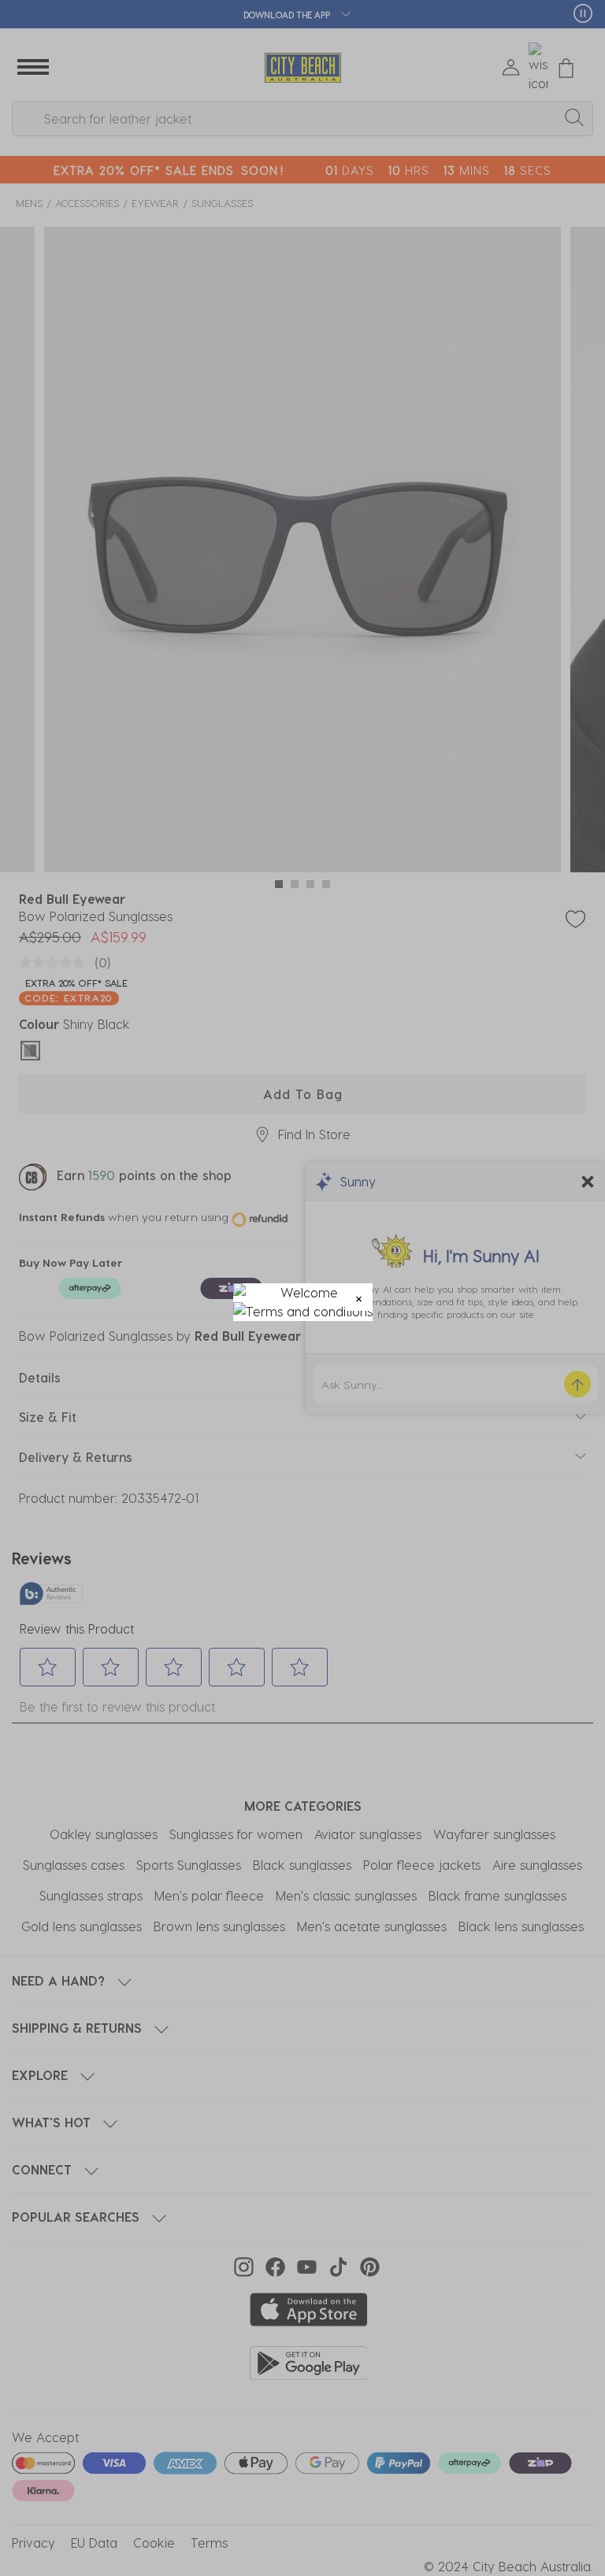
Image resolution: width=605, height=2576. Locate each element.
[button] (359, 1297)
